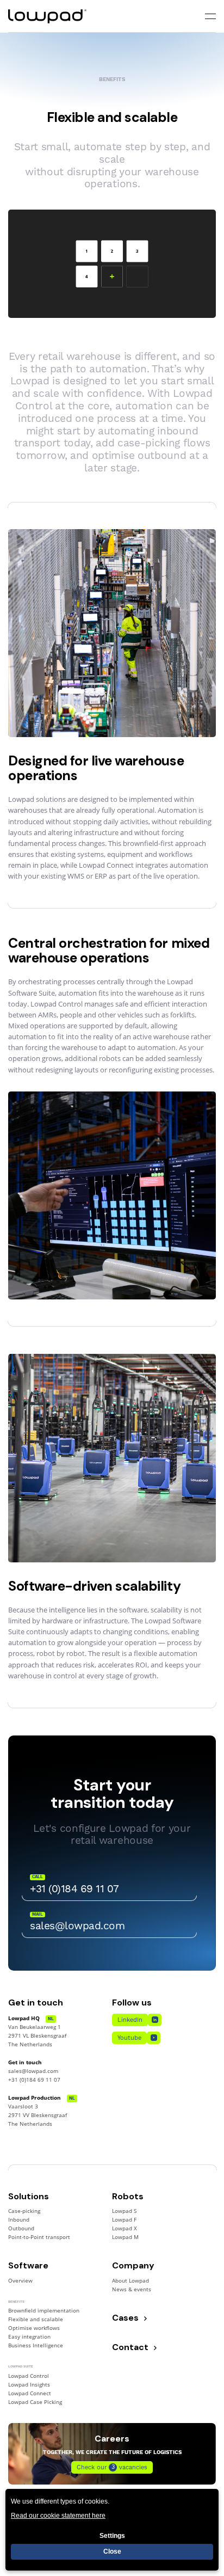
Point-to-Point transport (39, 2237)
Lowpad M (125, 2237)
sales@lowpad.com (33, 2071)
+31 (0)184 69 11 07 (34, 2080)
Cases (125, 2318)
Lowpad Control (29, 2376)
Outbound (21, 2228)
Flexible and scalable (36, 2319)
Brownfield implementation (44, 2311)
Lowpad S (124, 2211)
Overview (20, 2281)
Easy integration (29, 2337)
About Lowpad (130, 2281)
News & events (132, 2289)
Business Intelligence (36, 2345)
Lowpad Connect (30, 2393)
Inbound (19, 2220)
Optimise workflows (34, 2328)
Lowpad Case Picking (35, 2402)
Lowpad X (125, 2228)
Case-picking (24, 2211)
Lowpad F (124, 2220)
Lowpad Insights (29, 2385)
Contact (130, 2348)
